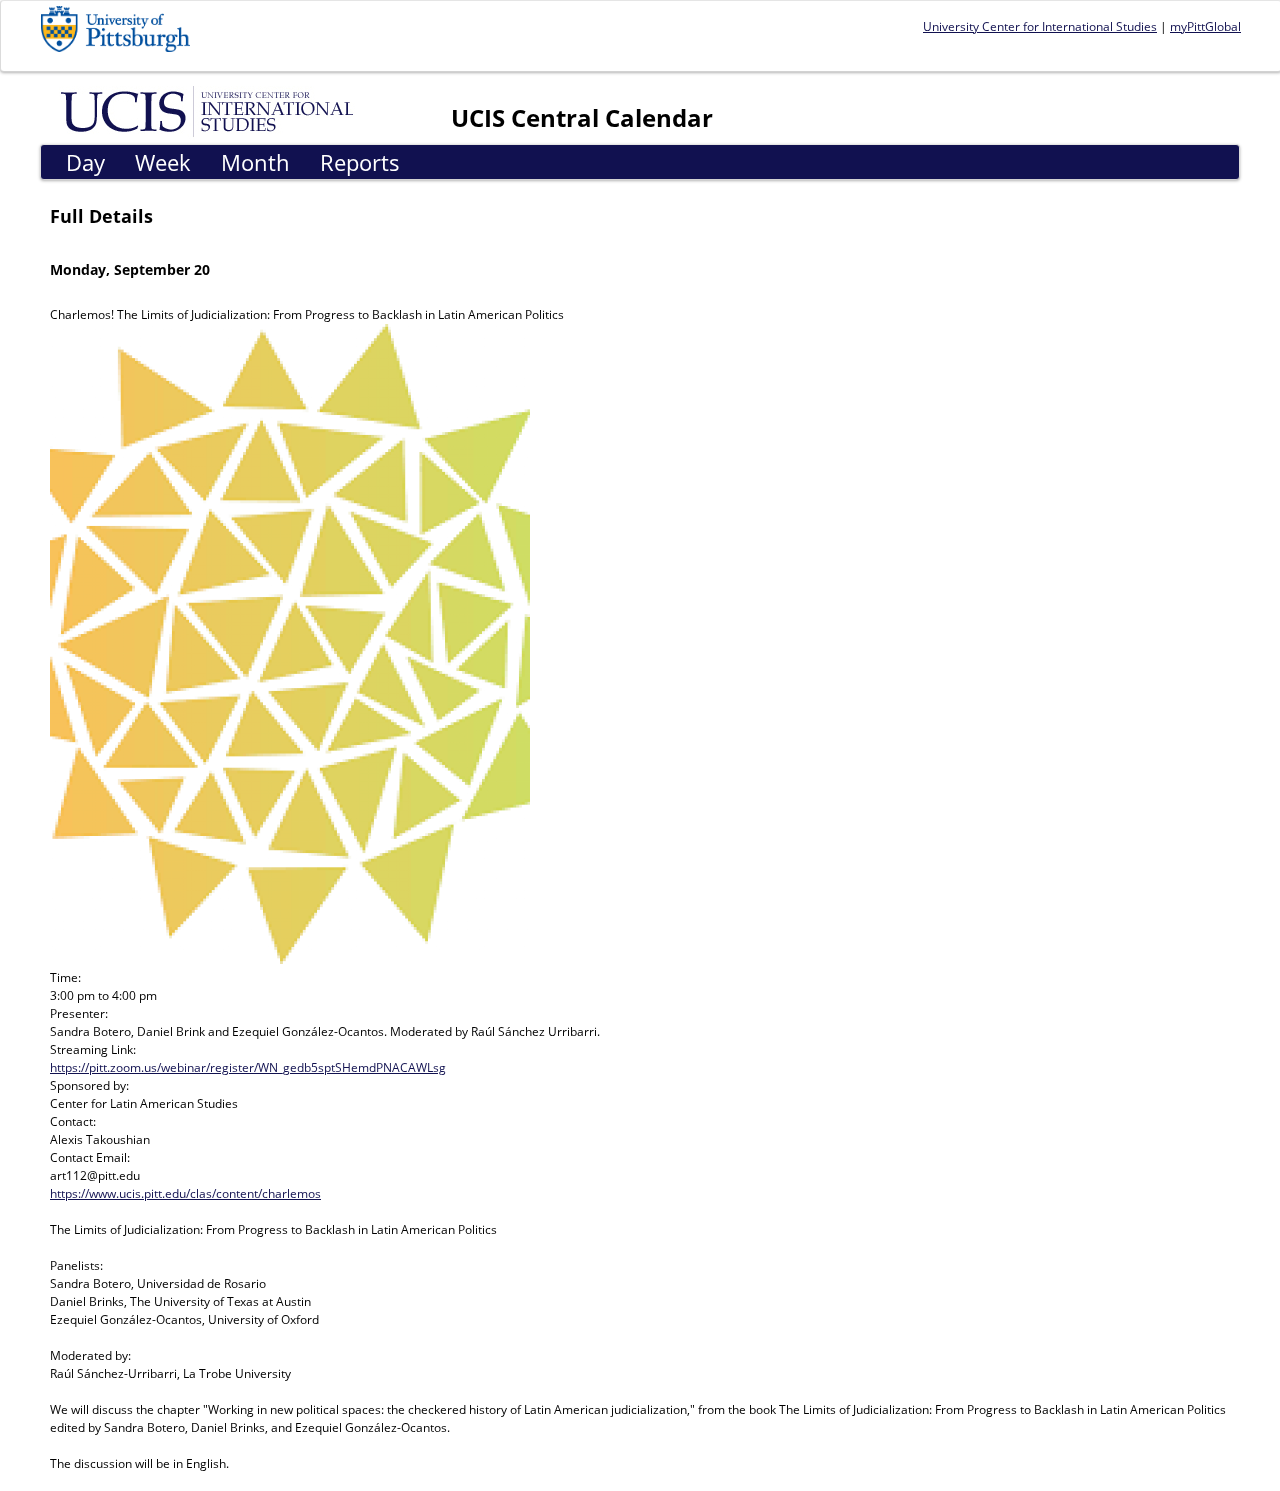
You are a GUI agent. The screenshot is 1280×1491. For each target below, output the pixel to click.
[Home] (210, 110)
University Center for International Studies (1040, 26)
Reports (360, 162)
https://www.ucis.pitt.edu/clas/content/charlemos (185, 1193)
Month (255, 162)
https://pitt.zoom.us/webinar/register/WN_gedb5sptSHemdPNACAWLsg (248, 1067)
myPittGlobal (1205, 26)
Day (85, 162)
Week (163, 162)
